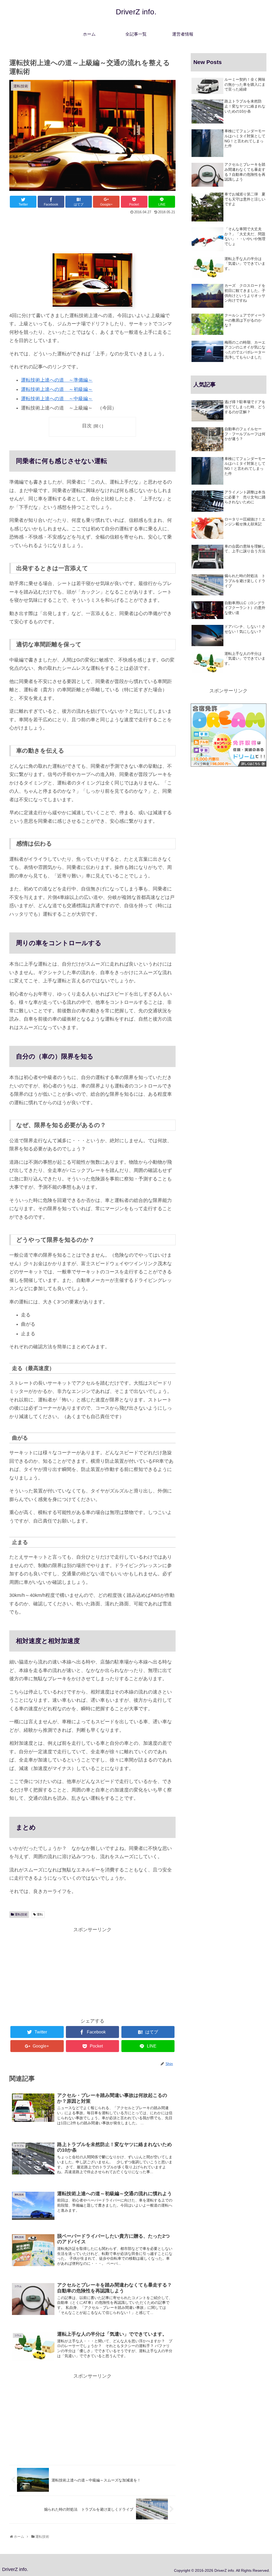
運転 (40, 1914)
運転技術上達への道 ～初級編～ (57, 389)
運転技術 (21, 1914)
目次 (87, 426)
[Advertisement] (92, 232)
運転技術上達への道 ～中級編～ (57, 399)
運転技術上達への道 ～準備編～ (57, 380)
